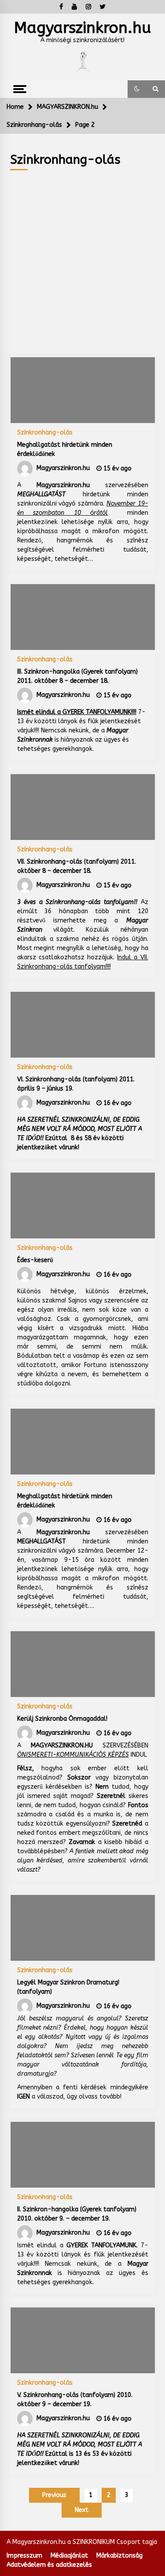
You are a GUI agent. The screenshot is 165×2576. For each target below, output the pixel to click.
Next (82, 2510)
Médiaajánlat (69, 2556)
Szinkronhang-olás (45, 432)
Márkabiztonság (119, 2556)
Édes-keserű (35, 1260)
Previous (54, 2495)
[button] (137, 89)
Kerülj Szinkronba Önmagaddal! (62, 1719)
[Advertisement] (82, 257)
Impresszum (24, 2556)
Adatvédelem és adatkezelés (49, 2565)
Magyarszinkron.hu (82, 28)
